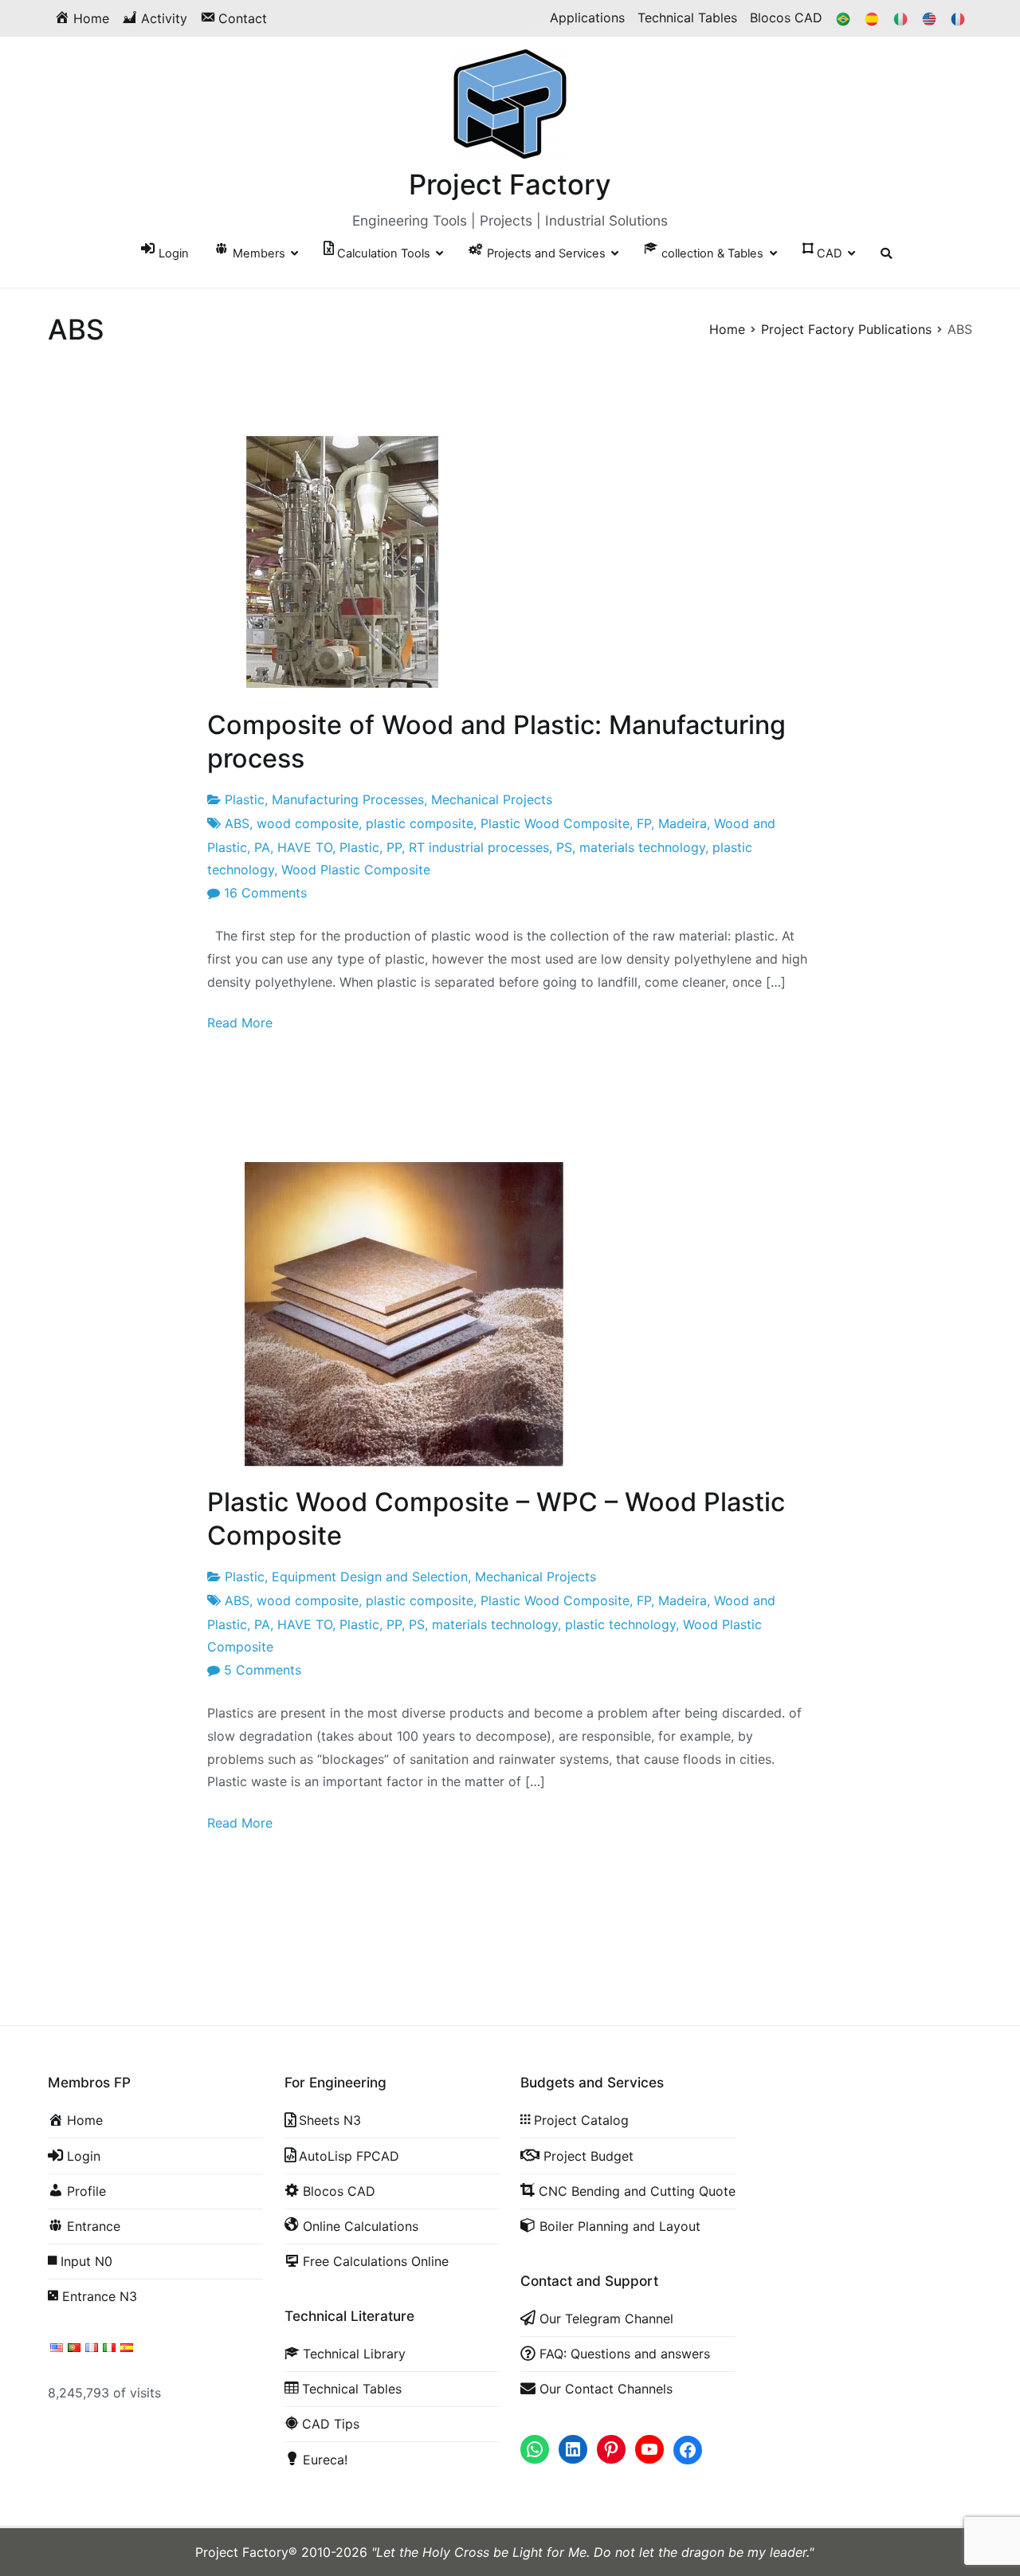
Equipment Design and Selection (370, 1577)
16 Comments (265, 893)
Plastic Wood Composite (555, 823)
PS (564, 847)
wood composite (308, 823)
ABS (237, 823)
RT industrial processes (479, 847)
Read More (240, 1023)
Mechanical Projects (492, 799)
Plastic (245, 799)
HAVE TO (305, 847)
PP (394, 847)
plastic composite (420, 823)
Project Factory (510, 184)
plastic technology (620, 1624)
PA (262, 847)
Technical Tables (687, 18)
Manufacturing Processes (348, 799)
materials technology (642, 847)
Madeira (683, 823)
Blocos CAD (786, 18)
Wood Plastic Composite (356, 870)
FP (644, 823)
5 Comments (263, 1670)
